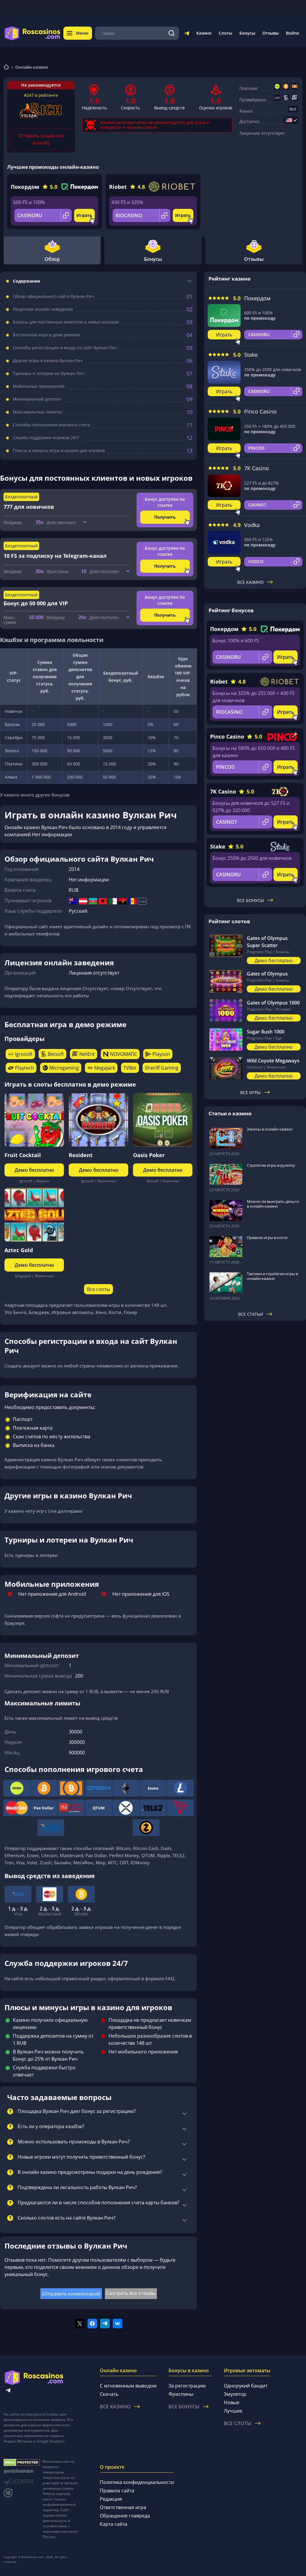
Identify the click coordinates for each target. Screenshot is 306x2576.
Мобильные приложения (39, 386)
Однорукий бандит (246, 2386)
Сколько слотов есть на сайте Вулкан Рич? (66, 2218)
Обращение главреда (125, 2516)
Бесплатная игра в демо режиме (46, 335)
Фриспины (181, 2394)
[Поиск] (172, 33)
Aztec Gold (19, 1250)
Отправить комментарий (71, 2294)
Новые (232, 2402)
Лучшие (233, 2411)
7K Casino (257, 468)
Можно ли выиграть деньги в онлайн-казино (273, 1204)
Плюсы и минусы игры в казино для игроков (59, 451)
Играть (84, 215)
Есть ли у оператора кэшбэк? (51, 2127)
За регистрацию (187, 2386)
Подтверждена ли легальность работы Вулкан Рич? (77, 2188)
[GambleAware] (22, 2471)
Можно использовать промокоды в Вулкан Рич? (74, 2142)
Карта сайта (114, 2524)
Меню (82, 33)
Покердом (25, 187)
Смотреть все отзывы (131, 2293)
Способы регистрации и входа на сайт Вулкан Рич (65, 348)
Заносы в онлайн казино (270, 1129)
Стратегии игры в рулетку (271, 1165)
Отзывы (271, 33)
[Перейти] (187, 34)
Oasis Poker (149, 1155)
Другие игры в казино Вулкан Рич (48, 361)
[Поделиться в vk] (117, 2324)
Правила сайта (117, 2491)
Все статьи (251, 1314)
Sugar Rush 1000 (266, 1032)
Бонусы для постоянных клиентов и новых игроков (66, 322)
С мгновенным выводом (128, 2386)
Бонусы (247, 33)
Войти (292, 33)
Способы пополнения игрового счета (51, 425)
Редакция (111, 2499)
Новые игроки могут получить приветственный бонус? (81, 2157)
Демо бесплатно (34, 1170)
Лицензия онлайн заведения (43, 309)
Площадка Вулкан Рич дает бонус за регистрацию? (77, 2111)
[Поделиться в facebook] (92, 2324)
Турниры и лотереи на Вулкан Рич (49, 373)
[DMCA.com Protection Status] (22, 2462)
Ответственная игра (123, 2507)
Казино (204, 33)
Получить (165, 517)
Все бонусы (250, 900)
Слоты (225, 33)
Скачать (109, 2394)
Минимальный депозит (37, 399)
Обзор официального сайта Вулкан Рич (53, 296)
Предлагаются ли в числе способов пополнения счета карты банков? (98, 2203)
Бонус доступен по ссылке (165, 502)
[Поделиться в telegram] (105, 2324)
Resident (81, 1155)
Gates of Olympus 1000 (273, 1003)
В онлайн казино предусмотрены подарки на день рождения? (90, 2172)
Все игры (250, 1092)
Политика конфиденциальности (137, 2482)
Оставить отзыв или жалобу (41, 139)
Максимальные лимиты (37, 412)
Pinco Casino (260, 411)
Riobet (118, 187)
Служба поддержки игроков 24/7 (46, 438)
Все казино (250, 582)
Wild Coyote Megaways (273, 1061)
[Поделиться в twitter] (80, 2324)
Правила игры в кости (267, 1238)
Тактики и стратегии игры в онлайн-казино (272, 1276)
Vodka (252, 525)
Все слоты (98, 1289)
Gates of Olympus (267, 974)
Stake (251, 355)
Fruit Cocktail (23, 1155)
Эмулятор (235, 2394)
